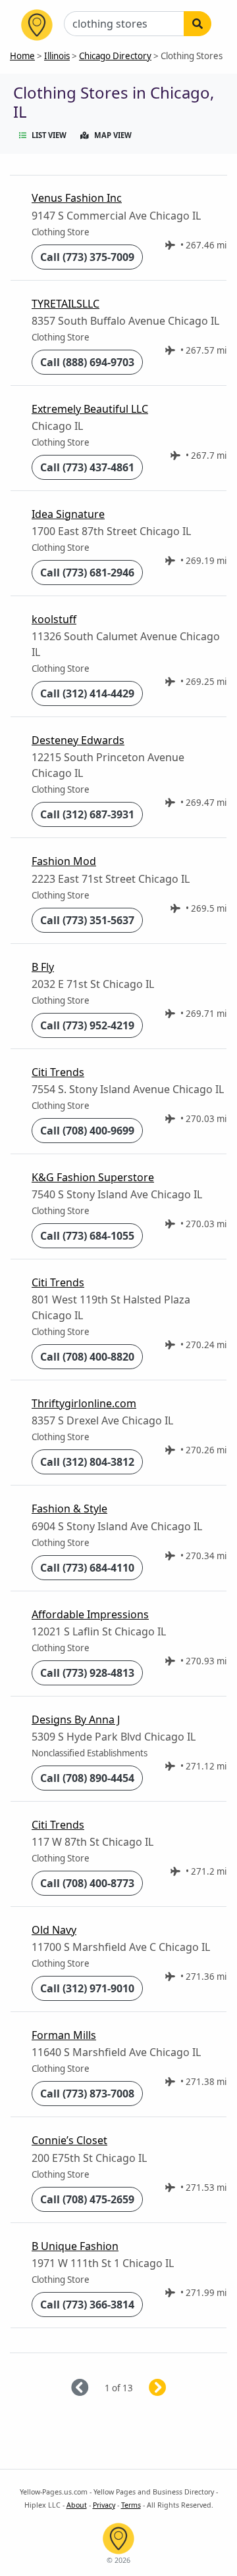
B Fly (43, 967)
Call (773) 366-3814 (87, 2305)
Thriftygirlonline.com (84, 1403)
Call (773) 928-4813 (87, 1673)
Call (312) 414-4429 (87, 693)
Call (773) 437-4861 (87, 467)
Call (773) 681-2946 (87, 573)
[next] (173, 2388)
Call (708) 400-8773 (87, 1883)
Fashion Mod (64, 861)
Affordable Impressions (90, 1614)
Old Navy (54, 1930)
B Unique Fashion (75, 2246)
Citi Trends (58, 1072)
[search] (197, 24)
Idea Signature (68, 514)
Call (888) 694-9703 (87, 362)
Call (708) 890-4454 (87, 1778)
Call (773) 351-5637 (87, 920)
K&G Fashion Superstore (93, 1177)
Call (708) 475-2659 (87, 2199)
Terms (131, 2505)
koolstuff (54, 619)
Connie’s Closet (69, 2140)
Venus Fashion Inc (77, 198)
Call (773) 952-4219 (87, 1025)
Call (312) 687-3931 (87, 814)
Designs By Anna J (76, 1720)
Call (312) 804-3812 (87, 1462)
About (77, 2505)
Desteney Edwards (78, 740)
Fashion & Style (69, 1509)
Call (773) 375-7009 (87, 257)
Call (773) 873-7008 (87, 2094)
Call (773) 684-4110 (87, 1568)
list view (49, 135)
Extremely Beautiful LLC (90, 409)
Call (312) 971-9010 (87, 1988)
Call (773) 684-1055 (87, 1236)
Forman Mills (64, 2035)
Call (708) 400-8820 (87, 1357)
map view (113, 135)
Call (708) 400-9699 (87, 1131)
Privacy (104, 2505)
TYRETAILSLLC (66, 304)
